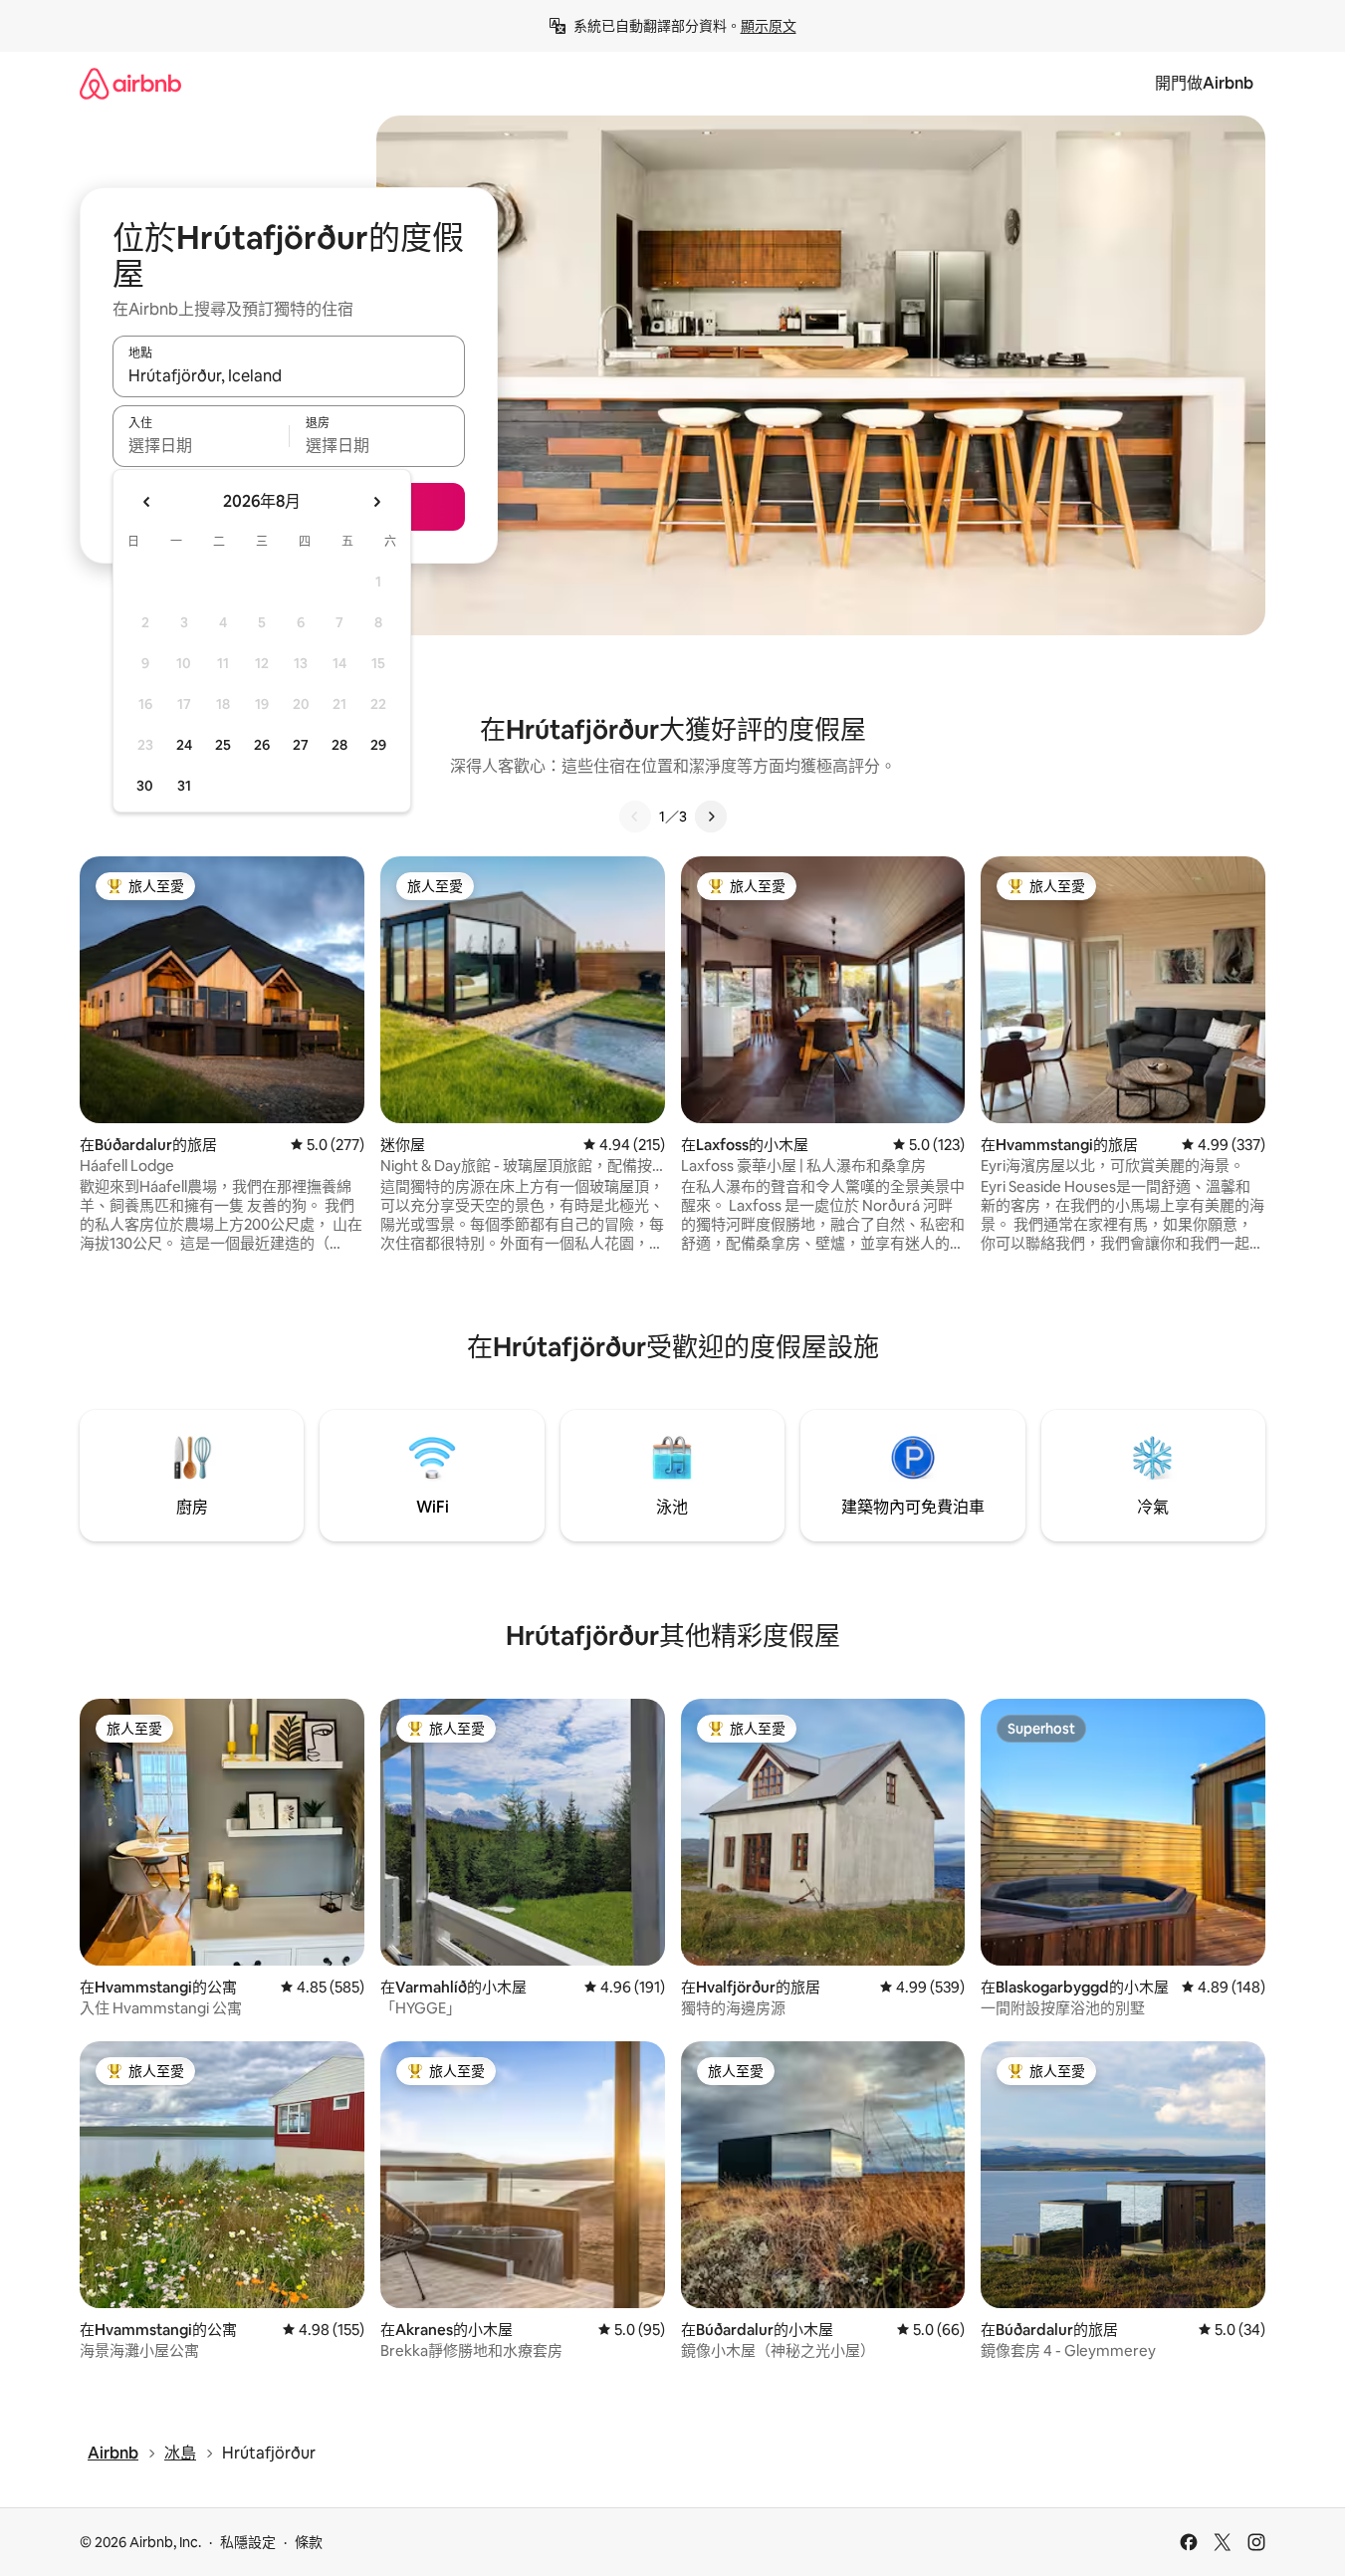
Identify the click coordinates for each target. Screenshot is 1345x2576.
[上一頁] (635, 817)
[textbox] (201, 445)
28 (339, 745)
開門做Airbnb (1204, 83)
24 (184, 745)
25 (223, 745)
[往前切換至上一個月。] (147, 502)
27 (301, 745)
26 (262, 745)
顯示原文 (769, 26)
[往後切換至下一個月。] (376, 502)
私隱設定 (248, 2542)
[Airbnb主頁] (130, 83)
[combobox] (289, 375)
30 (145, 786)
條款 (309, 2542)
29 (378, 745)
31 (184, 786)
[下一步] (711, 817)
